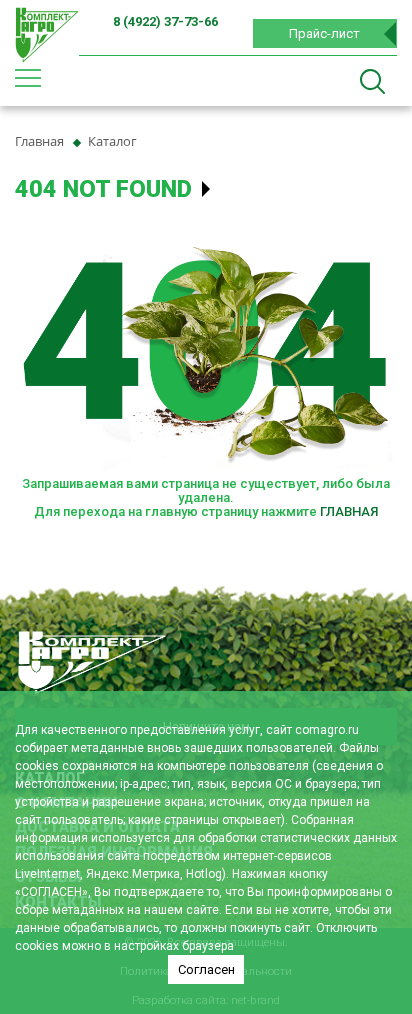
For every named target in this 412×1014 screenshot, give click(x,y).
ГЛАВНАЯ (349, 511)
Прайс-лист (324, 33)
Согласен (206, 969)
